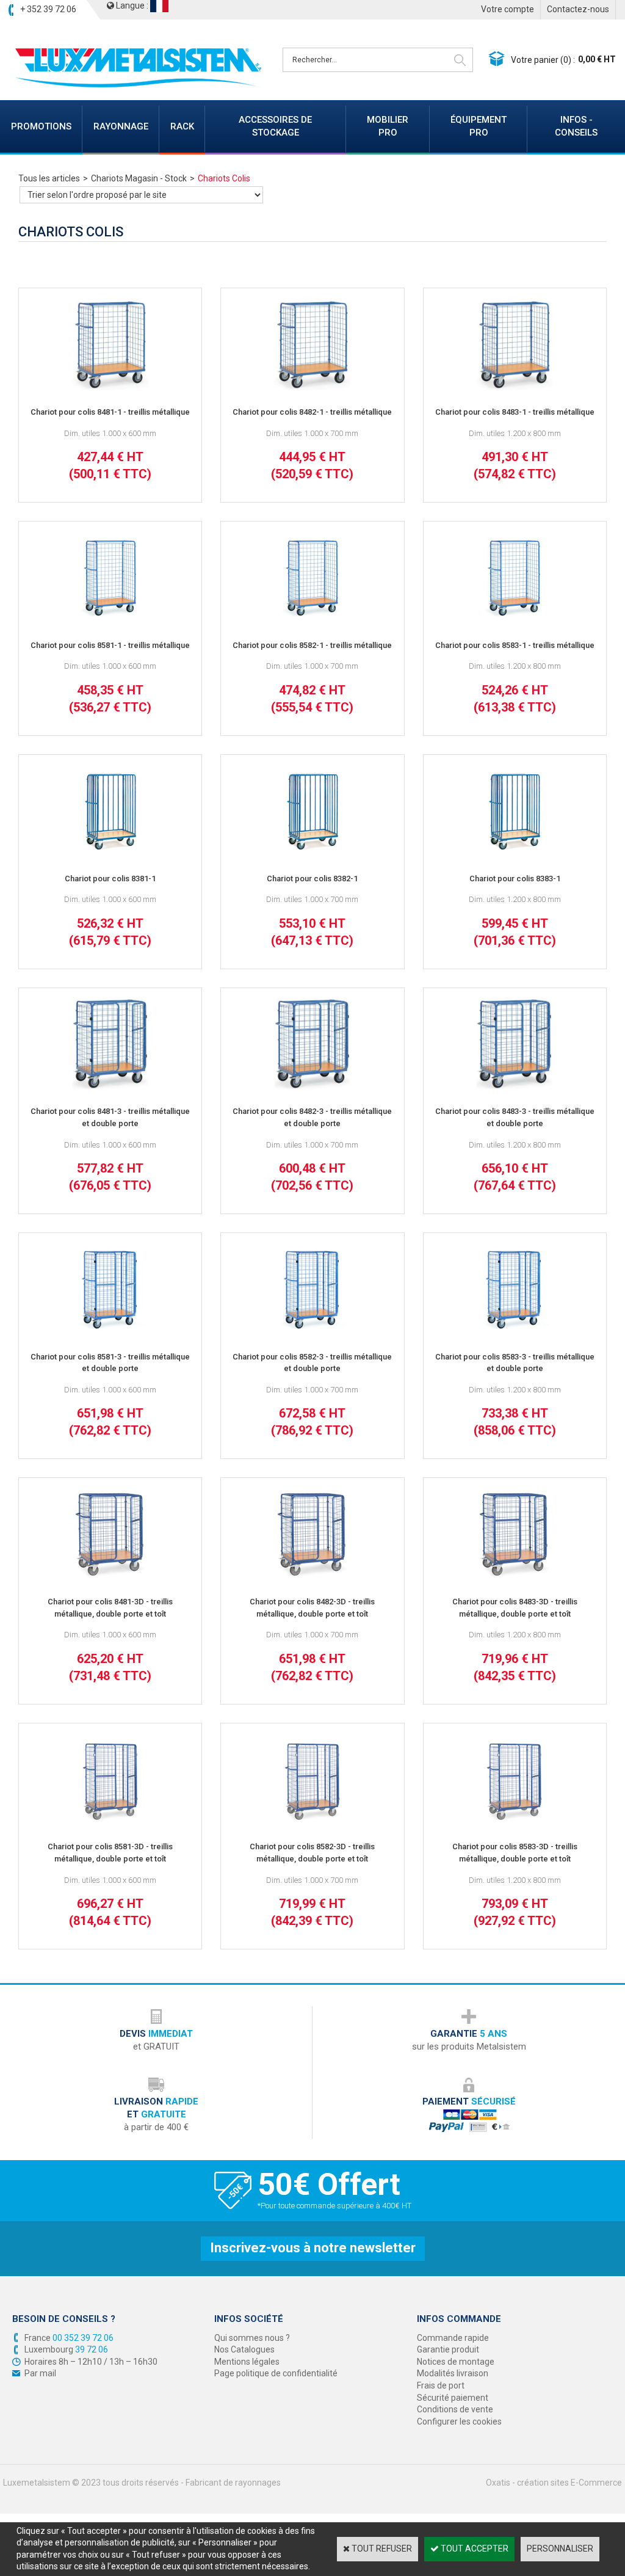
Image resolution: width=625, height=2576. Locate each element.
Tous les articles (49, 178)
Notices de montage (456, 2362)
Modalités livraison (453, 2373)
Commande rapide (453, 2338)
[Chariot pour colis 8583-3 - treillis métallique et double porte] (515, 1332)
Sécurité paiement (453, 2398)
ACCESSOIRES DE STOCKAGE (275, 126)
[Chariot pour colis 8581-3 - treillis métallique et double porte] (110, 1332)
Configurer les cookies (459, 2421)
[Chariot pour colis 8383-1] (515, 854)
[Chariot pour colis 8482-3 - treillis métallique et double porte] (312, 1087)
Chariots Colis (224, 178)
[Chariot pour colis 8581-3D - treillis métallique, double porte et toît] (110, 1822)
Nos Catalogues (244, 2349)
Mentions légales (247, 2362)
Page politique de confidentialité (276, 2373)
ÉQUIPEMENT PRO (479, 126)
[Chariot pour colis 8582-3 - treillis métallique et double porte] (312, 1332)
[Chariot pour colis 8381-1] (110, 854)
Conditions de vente (455, 2409)
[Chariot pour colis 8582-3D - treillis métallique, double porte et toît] (312, 1822)
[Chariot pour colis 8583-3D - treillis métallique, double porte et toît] (515, 1822)
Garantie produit (448, 2349)
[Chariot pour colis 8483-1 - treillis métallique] (515, 387)
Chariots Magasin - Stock (139, 178)
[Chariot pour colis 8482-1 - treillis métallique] (312, 387)
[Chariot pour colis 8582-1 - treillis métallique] (312, 620)
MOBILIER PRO (388, 126)
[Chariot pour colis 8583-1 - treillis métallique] (515, 620)
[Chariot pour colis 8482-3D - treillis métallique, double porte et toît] (312, 1577)
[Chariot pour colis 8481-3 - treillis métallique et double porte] (110, 1087)
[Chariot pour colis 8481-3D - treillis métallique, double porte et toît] (110, 1577)
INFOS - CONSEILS (576, 126)
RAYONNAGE (121, 126)
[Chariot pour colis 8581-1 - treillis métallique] (110, 620)
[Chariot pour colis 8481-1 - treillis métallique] (110, 387)
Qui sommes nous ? (252, 2338)
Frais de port (441, 2385)
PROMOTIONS (41, 126)
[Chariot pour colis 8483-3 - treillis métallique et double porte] (515, 1087)
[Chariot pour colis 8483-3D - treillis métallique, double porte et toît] (515, 1577)
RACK (182, 126)
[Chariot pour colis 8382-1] (312, 854)
